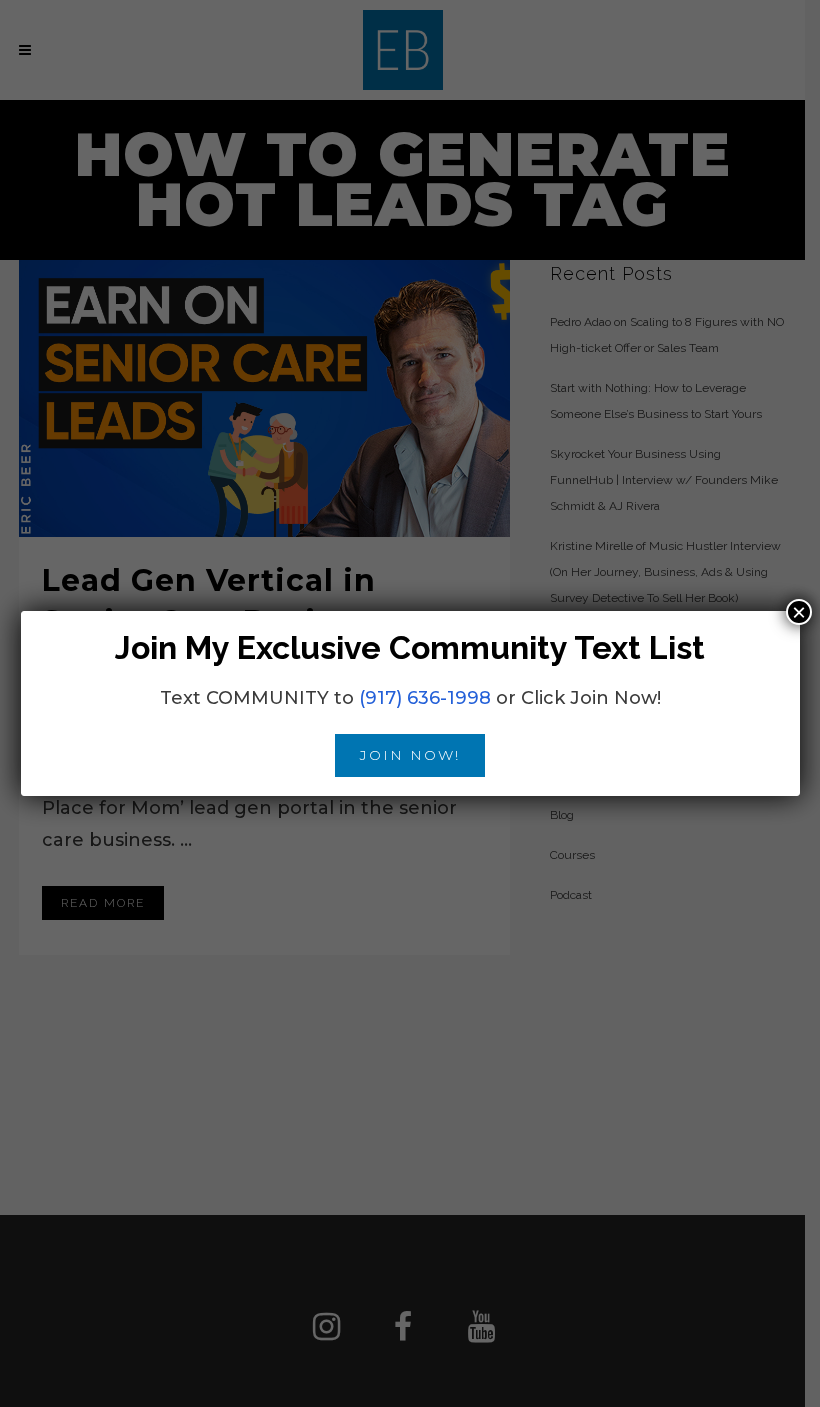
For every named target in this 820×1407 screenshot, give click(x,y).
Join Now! (410, 755)
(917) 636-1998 (425, 698)
